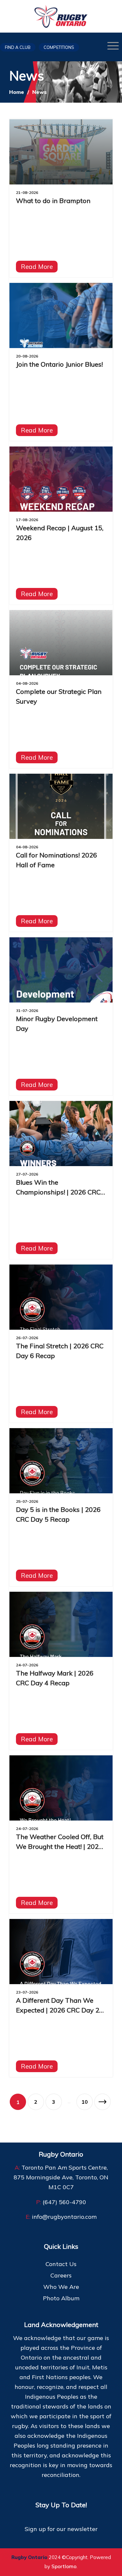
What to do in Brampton (53, 201)
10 (85, 2102)
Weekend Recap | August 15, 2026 (60, 533)
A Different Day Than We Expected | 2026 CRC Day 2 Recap (58, 2006)
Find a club (18, 47)
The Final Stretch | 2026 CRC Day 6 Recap (60, 1351)
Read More (37, 267)
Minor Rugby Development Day (57, 1024)
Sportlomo (64, 2566)
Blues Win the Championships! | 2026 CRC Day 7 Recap (58, 1188)
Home (17, 92)
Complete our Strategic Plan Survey (59, 696)
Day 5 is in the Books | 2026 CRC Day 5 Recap (58, 1514)
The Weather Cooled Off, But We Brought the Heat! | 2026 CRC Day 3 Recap (60, 1842)
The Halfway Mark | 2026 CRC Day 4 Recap (55, 1678)
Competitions (59, 47)
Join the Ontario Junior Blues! (59, 364)
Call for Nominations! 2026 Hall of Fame (56, 860)
